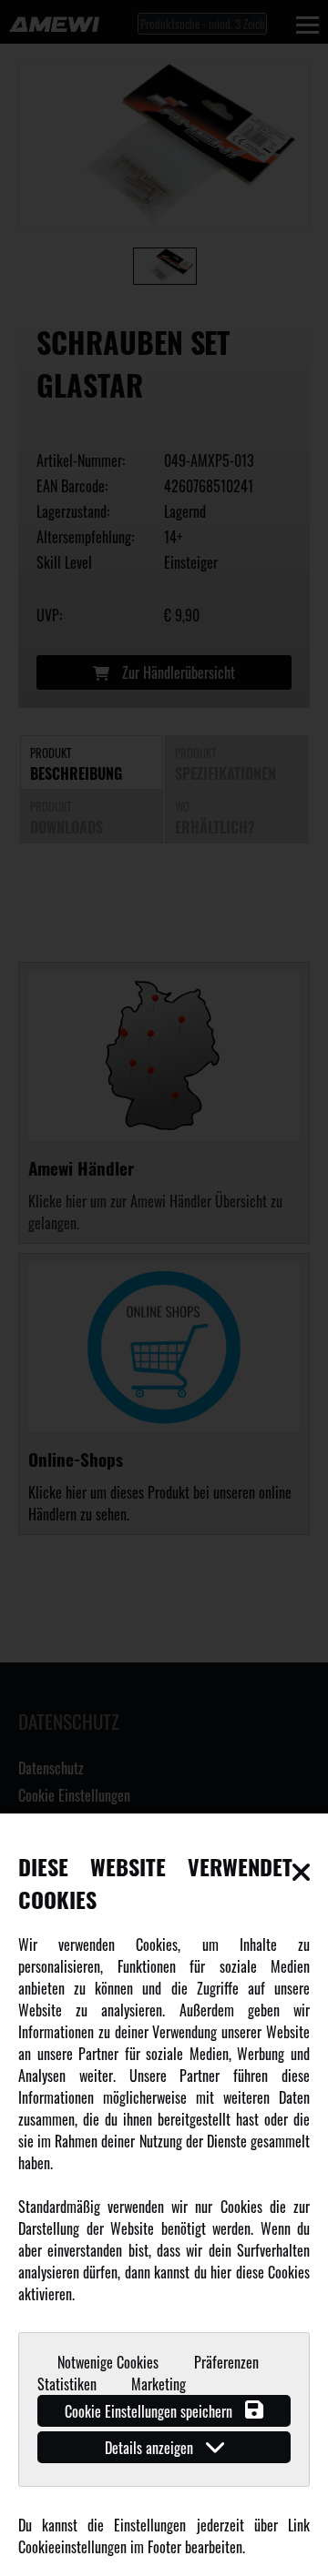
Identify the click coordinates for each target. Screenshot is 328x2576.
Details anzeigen (151, 2448)
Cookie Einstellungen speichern (150, 2411)
